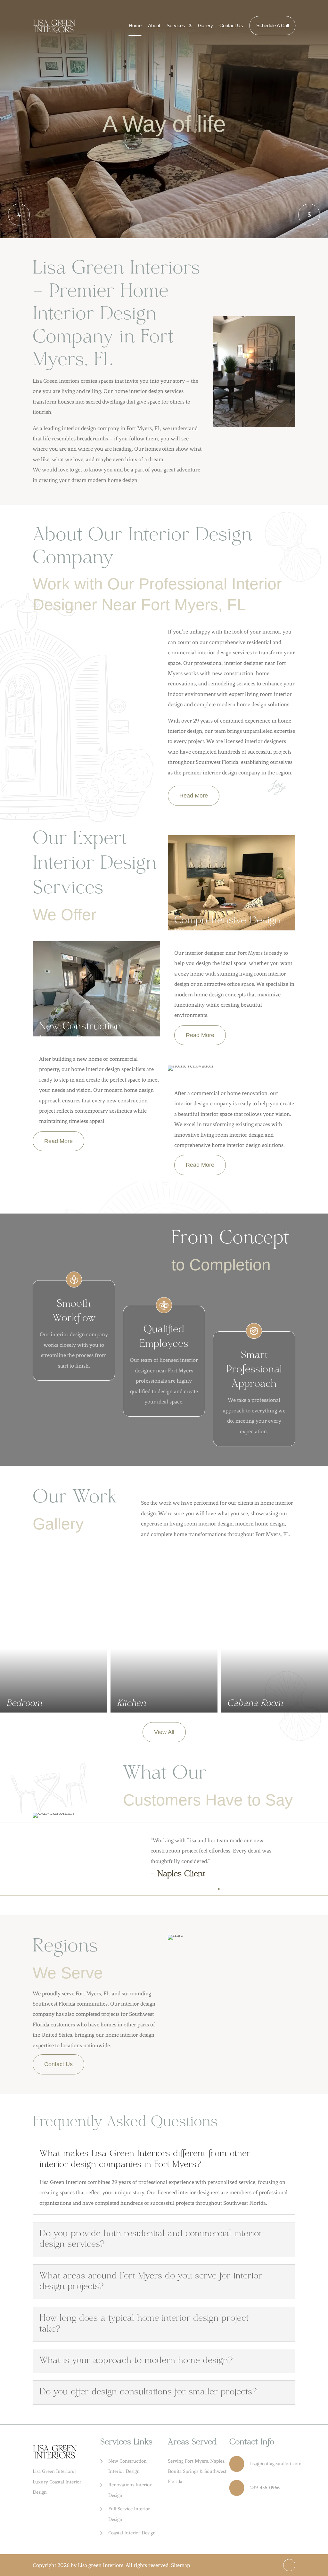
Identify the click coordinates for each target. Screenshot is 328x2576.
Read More (194, 796)
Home (135, 25)
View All (164, 1732)
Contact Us (231, 25)
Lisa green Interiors (101, 2565)
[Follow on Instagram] (289, 2565)
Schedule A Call (273, 25)
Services (176, 25)
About (154, 25)
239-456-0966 (265, 2488)
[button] (309, 215)
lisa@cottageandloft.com (276, 2464)
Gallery (205, 25)
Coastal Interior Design (132, 2533)
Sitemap (180, 2565)
